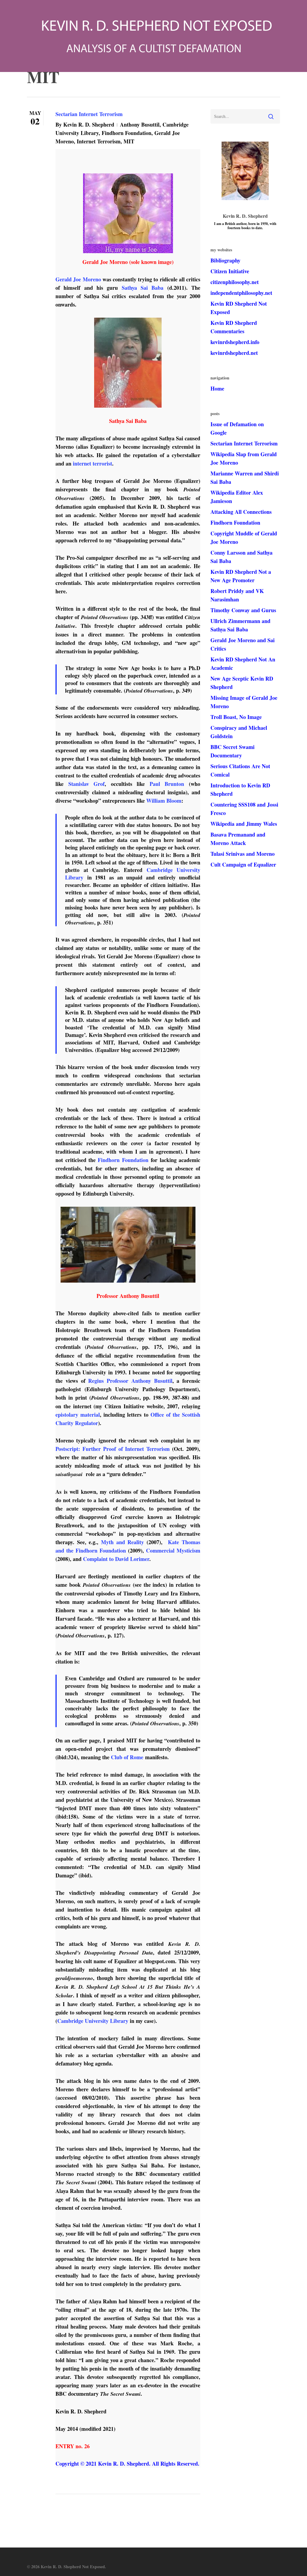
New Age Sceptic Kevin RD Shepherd (242, 683)
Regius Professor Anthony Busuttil (130, 1381)
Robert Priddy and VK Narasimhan (237, 595)
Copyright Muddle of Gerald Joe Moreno (244, 538)
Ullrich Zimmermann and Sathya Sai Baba (240, 625)
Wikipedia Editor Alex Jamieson (237, 497)
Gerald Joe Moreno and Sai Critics (243, 644)
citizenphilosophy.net (235, 282)
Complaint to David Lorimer (116, 1559)
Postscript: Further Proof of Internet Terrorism (113, 1449)
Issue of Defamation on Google (237, 428)
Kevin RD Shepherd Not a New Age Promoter (241, 576)
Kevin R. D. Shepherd (89, 124)
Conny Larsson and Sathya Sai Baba (241, 557)
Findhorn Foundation (127, 133)
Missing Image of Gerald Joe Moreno (244, 702)
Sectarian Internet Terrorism (89, 114)
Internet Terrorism (99, 141)
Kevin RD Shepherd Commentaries (234, 327)
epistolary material (78, 1415)
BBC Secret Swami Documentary (232, 751)
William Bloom (164, 801)
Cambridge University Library (93, 2021)
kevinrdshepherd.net (234, 353)
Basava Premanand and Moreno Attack (238, 839)
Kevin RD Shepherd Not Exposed (239, 308)
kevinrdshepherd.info (235, 342)
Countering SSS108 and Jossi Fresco (244, 809)
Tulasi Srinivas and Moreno (243, 854)
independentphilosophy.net (241, 293)
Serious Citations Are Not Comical (240, 770)
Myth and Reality (122, 1542)
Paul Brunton (167, 784)
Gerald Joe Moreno (78, 279)
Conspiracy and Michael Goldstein (239, 732)
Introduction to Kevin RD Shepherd (240, 789)
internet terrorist (92, 463)
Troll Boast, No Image (236, 717)
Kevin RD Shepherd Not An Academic (243, 663)
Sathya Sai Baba (143, 288)
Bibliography (225, 260)
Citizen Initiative (230, 271)
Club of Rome (127, 1757)
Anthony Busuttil (140, 124)
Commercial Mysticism (173, 1550)
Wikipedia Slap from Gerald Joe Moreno (244, 458)
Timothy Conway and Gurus (243, 610)
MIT (129, 141)
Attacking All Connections (241, 512)
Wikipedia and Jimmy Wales (244, 824)
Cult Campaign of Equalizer (243, 864)
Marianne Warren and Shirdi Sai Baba (245, 478)
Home (217, 388)
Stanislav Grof (87, 784)
